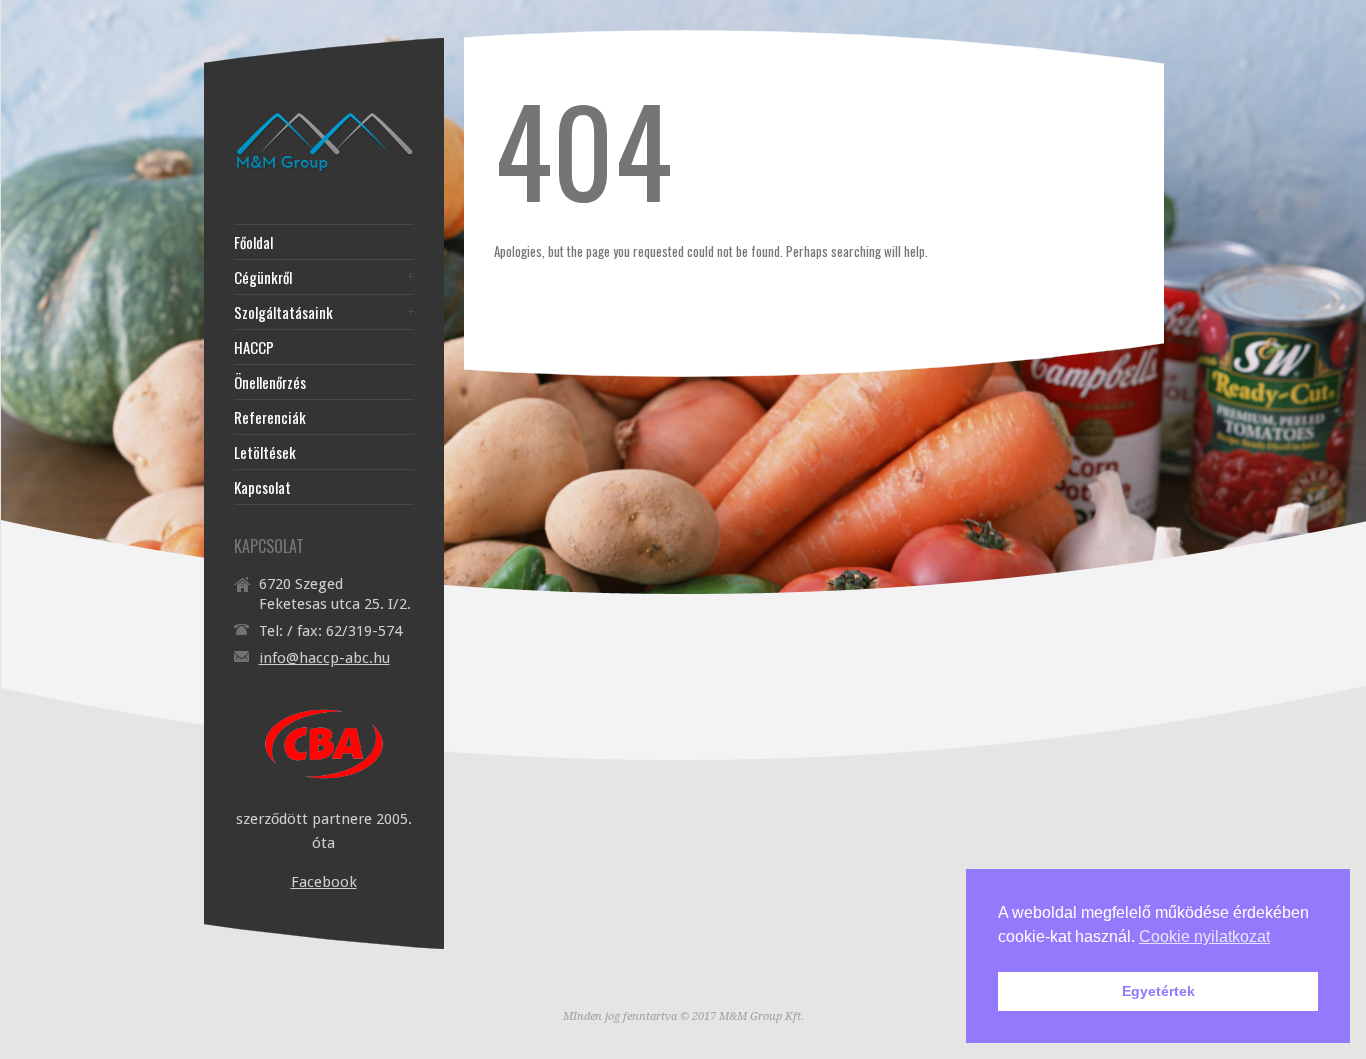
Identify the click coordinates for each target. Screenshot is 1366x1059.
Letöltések (265, 452)
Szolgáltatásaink (283, 312)
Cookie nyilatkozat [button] (1204, 936)
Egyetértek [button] (1158, 991)
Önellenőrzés (270, 382)
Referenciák (270, 417)
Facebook (324, 882)
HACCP (254, 347)
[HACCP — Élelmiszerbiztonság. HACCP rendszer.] (324, 172)
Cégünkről (263, 277)
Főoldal (253, 242)
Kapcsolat (262, 487)
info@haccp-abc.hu (324, 658)
